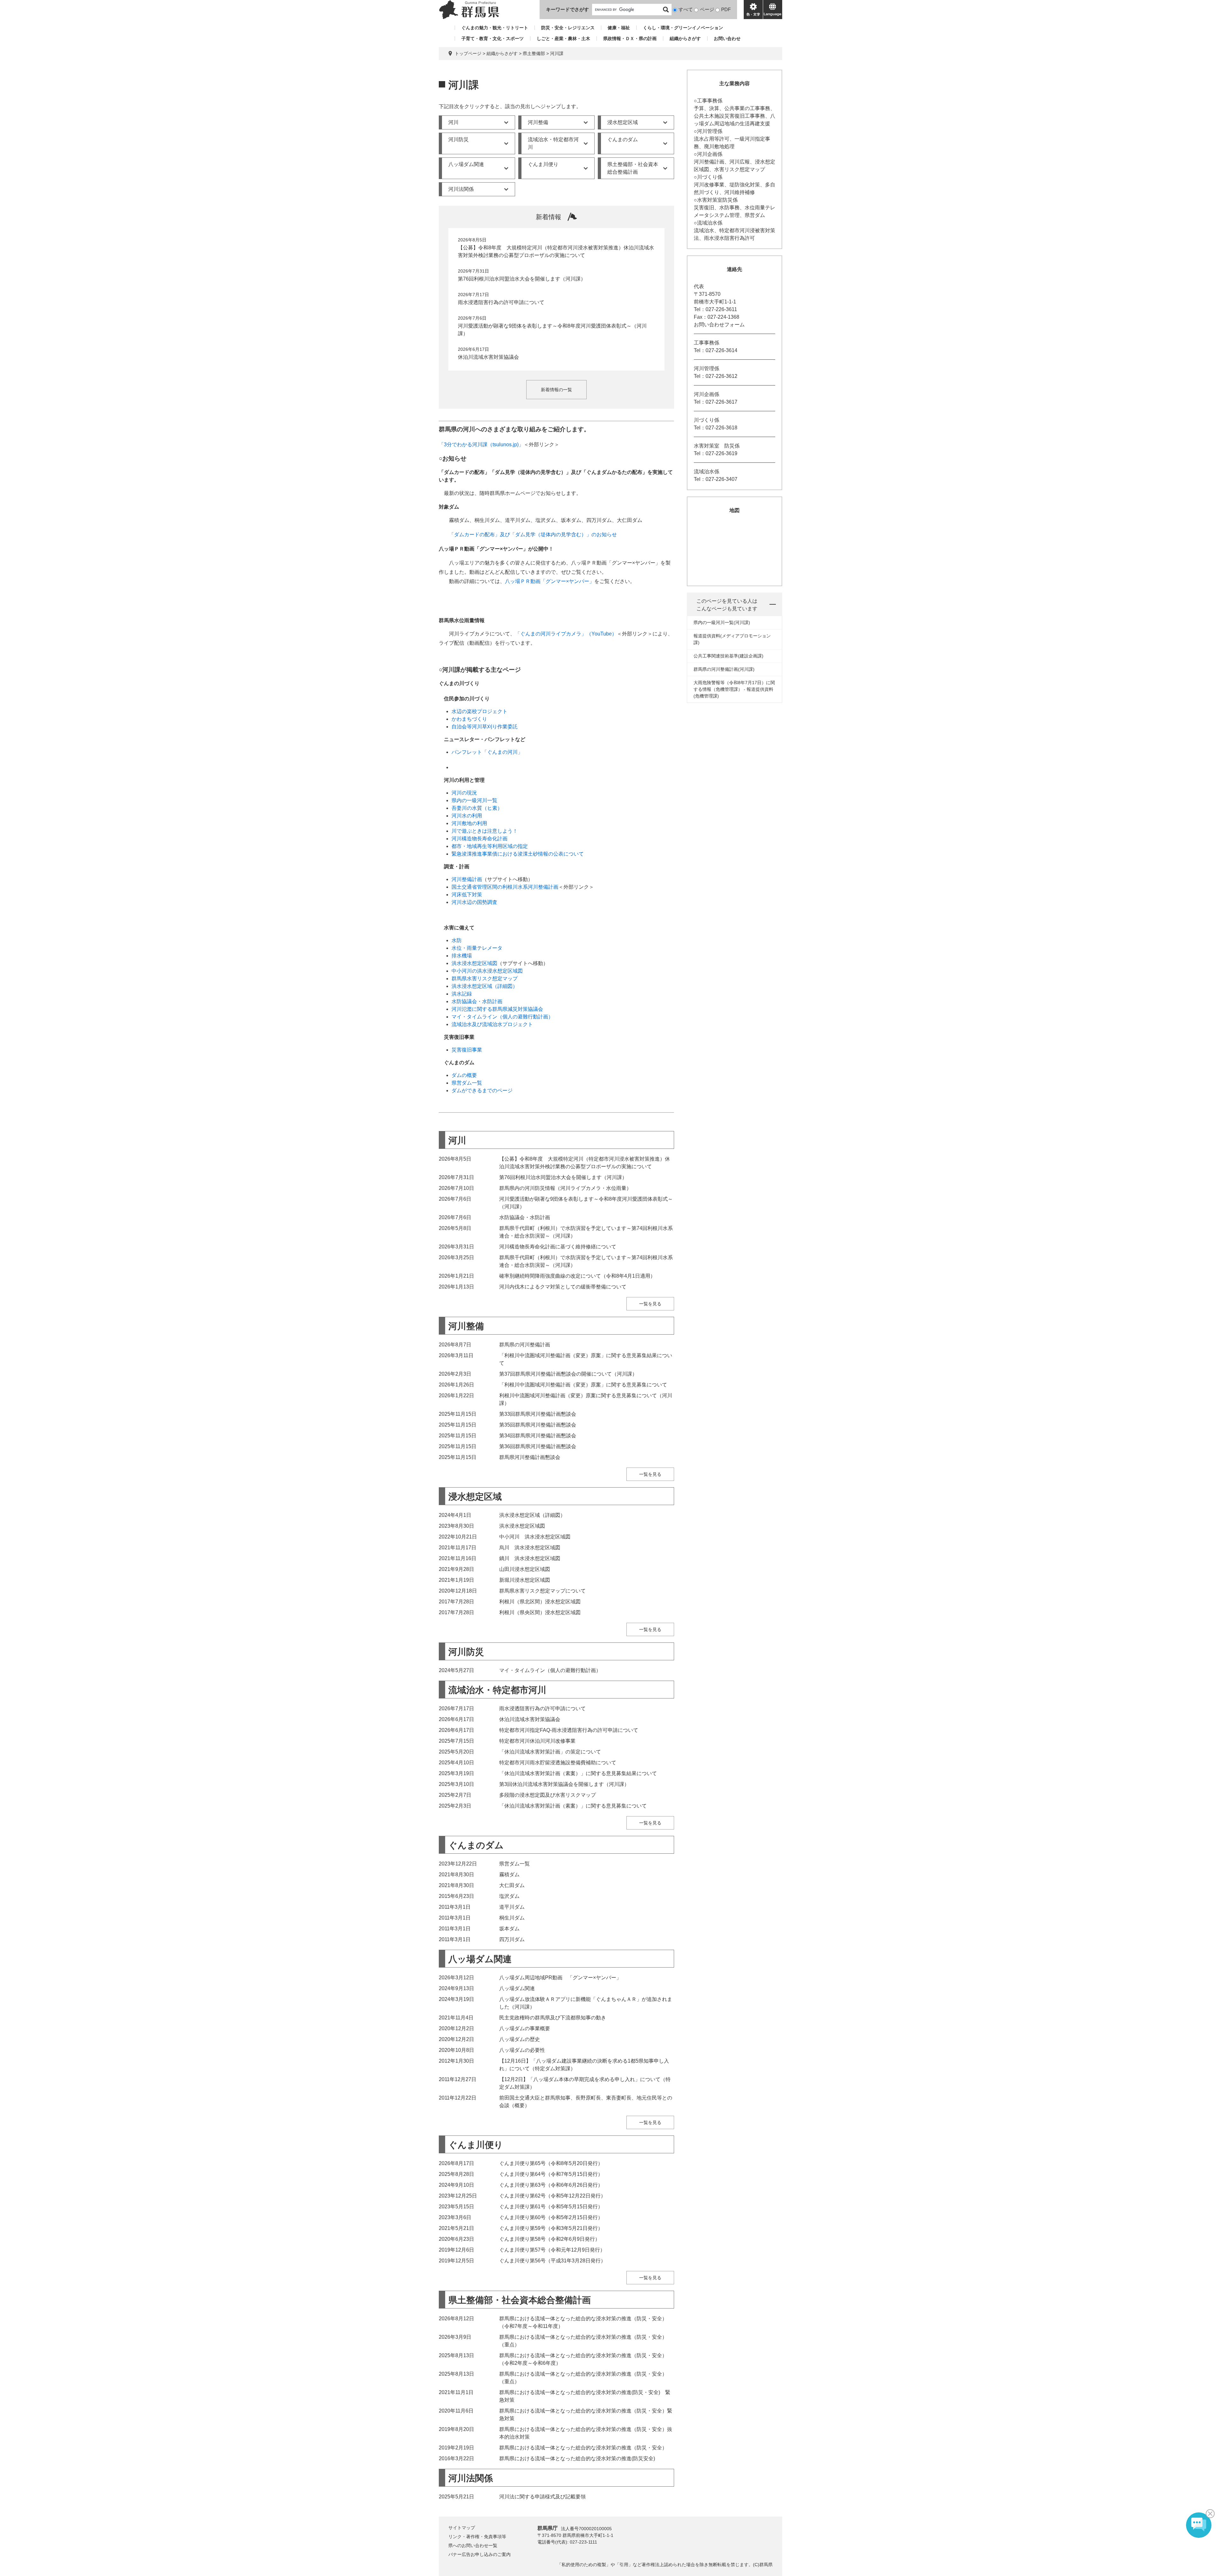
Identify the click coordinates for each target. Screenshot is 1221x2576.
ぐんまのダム (623, 139)
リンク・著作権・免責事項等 (477, 2537)
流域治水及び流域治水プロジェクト (492, 1024)
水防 (457, 940)
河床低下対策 (467, 895)
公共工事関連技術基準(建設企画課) (728, 656)
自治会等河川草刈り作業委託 (485, 727)
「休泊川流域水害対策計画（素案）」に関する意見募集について (573, 1806)
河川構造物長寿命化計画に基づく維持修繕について (558, 1247)
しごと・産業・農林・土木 (563, 38)
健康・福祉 (619, 28)
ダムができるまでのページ (482, 1090)
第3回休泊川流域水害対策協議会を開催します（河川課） (564, 1784)
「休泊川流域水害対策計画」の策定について (550, 1752)
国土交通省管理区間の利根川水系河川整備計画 (505, 887)
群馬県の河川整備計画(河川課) (724, 669)
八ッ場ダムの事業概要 (525, 2028)
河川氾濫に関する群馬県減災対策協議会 (497, 1009)
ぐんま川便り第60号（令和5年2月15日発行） (551, 2217)
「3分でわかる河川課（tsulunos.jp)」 (481, 444)
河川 (453, 122)
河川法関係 (461, 189)
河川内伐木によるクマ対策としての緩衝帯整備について (563, 1287)
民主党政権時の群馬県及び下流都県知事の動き (553, 2018)
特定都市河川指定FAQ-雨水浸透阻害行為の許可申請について (569, 1730)
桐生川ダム (512, 1918)
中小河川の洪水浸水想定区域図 (487, 971)
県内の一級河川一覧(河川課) (722, 622)
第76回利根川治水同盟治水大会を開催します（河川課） (522, 279)
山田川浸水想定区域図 (525, 1569)
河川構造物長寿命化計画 (479, 839)
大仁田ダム (512, 1885)
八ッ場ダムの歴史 (520, 2039)
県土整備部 (534, 53)
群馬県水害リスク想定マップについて (542, 1591)
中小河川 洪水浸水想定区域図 (535, 1537)
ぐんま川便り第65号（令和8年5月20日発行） (551, 2163)
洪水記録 (462, 994)
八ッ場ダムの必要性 (522, 2050)
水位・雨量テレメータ (477, 948)
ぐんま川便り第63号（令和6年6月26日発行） (551, 2185)
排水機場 (462, 956)
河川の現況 (464, 793)
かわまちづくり (469, 719)
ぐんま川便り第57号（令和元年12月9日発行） (552, 2250)
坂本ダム (509, 1929)
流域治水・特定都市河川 (553, 143)
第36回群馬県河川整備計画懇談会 (538, 1446)
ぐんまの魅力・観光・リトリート (495, 28)
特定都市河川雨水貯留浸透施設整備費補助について (558, 1763)
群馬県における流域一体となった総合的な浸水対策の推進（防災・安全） (583, 2448)
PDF (726, 9)
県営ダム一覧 (467, 1083)
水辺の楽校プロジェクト (479, 711)
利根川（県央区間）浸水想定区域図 (540, 1612)
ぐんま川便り (543, 164)
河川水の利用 (467, 816)
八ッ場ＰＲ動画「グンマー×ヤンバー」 (550, 581)
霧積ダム (509, 1875)
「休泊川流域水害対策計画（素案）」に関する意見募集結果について (578, 1773)
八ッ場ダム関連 (466, 164)
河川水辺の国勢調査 (474, 902)
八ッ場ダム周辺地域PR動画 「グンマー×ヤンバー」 (560, 1978)
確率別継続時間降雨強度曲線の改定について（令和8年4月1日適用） (577, 1276)
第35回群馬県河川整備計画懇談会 (538, 1425)
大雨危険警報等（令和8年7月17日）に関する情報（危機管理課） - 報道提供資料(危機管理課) (734, 689)
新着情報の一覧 (556, 390)
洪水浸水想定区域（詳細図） (485, 986)
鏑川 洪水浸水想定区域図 (530, 1558)
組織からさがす (685, 38)
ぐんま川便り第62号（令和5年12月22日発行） (552, 2196)
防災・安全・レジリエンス (568, 28)
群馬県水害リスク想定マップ (485, 979)
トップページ (468, 53)
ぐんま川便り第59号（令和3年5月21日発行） (551, 2228)
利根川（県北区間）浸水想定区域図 (540, 1602)
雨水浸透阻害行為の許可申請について (501, 302)
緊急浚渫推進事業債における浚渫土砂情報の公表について (518, 854)
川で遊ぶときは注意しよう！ (485, 831)
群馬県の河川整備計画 (525, 1345)
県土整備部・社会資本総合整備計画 (633, 168)
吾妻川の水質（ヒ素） (477, 808)
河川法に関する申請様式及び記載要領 (542, 2497)
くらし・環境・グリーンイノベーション (683, 28)
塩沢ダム (509, 1896)
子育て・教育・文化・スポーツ (493, 38)
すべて (686, 9)
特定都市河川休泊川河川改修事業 (537, 1741)
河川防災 (459, 139)
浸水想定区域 (623, 122)
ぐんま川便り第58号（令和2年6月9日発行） (550, 2239)
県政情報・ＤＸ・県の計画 (630, 38)
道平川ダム (512, 1907)
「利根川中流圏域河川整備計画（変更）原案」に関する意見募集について (583, 1385)
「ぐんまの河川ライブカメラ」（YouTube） (566, 634)
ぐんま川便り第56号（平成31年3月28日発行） (552, 2261)
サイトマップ (462, 2528)
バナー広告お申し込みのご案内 (479, 2554)
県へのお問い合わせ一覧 (473, 2545)
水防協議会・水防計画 (477, 1001)
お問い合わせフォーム (719, 325)
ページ (707, 9)
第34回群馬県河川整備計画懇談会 (538, 1436)
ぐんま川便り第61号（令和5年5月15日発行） (551, 2207)
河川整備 (538, 122)
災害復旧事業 (467, 1050)
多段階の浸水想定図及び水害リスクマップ (548, 1795)
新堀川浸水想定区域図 (525, 1580)
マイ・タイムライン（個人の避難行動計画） (502, 1017)
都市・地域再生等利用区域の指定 (490, 846)
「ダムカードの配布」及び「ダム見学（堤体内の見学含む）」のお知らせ (533, 535)
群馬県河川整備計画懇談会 (530, 1457)
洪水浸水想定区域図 (474, 963)
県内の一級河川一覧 (474, 800)
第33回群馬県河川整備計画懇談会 (538, 1414)
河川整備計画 (467, 879)
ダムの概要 (464, 1075)
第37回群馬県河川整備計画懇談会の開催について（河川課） (568, 1374)
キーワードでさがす (567, 9)
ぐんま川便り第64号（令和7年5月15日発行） (551, 2174)
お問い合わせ (727, 38)
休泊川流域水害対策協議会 (488, 357)
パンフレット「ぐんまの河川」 (487, 752)
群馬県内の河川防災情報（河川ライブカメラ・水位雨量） (565, 1188)
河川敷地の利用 (469, 823)
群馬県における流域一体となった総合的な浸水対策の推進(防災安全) (577, 2458)
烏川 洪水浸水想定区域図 (530, 1548)
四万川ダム (512, 1939)
